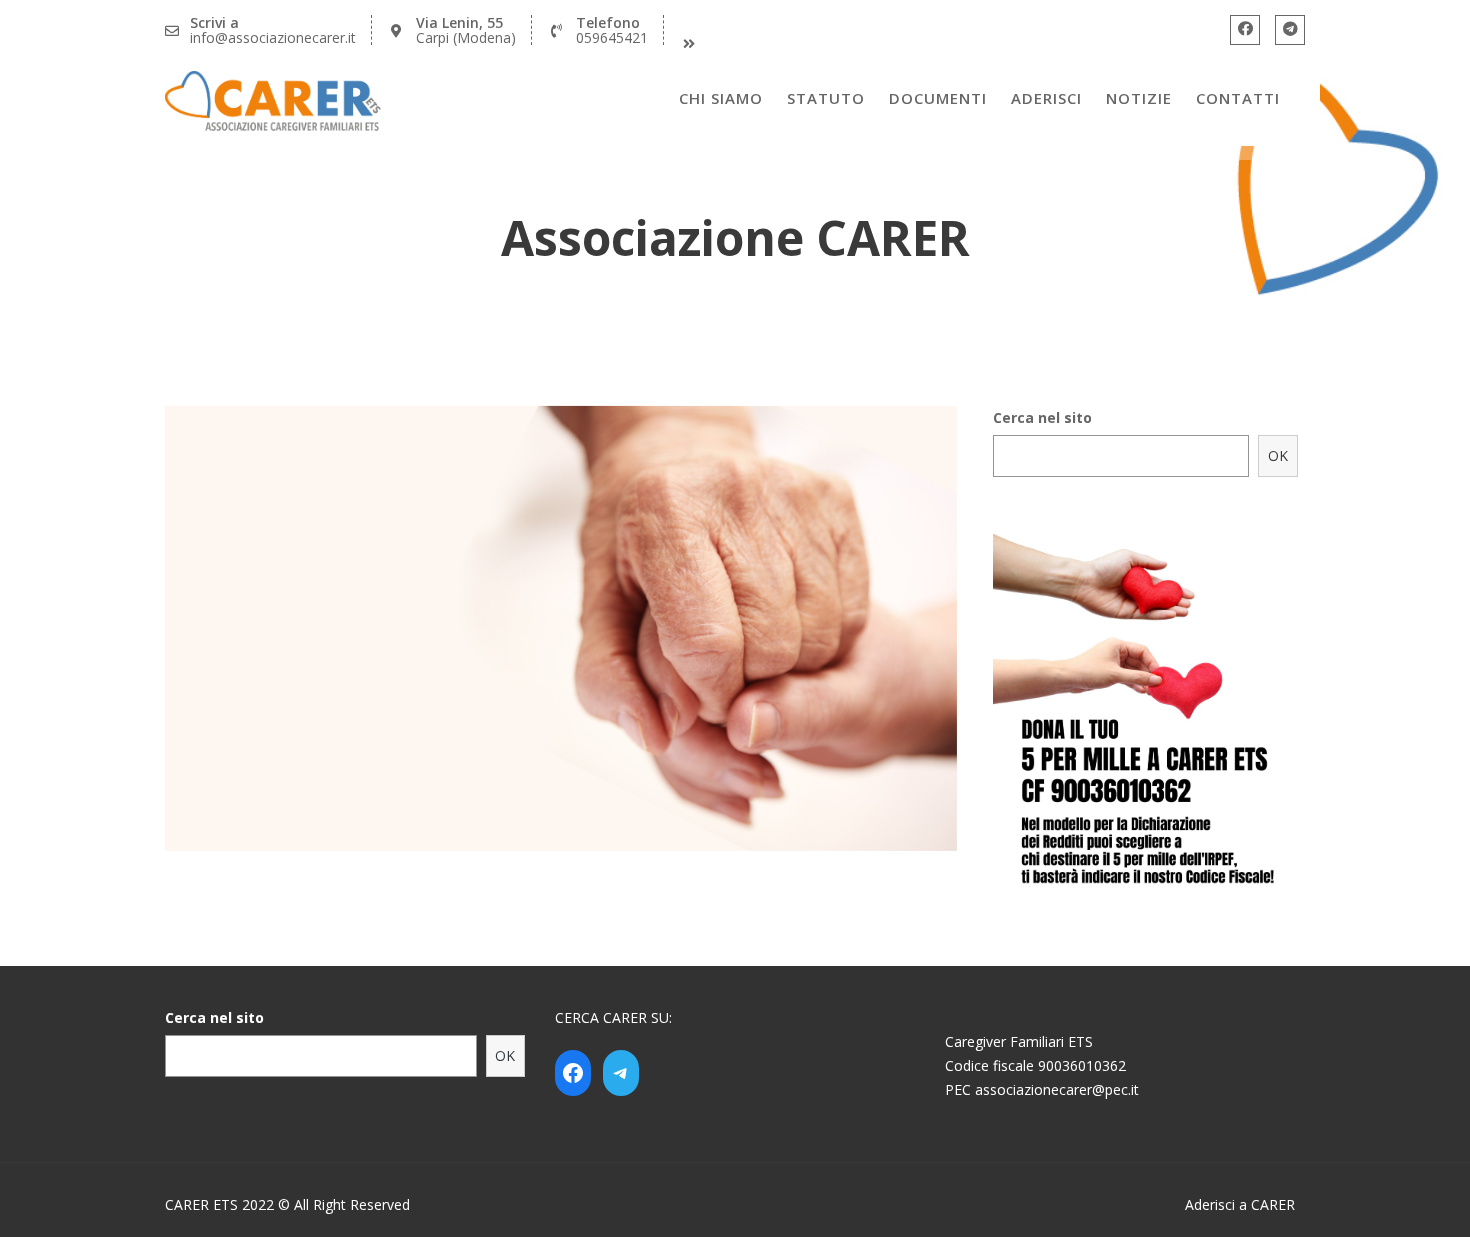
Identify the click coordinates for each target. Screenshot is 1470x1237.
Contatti (1238, 98)
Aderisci (1046, 98)
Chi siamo (721, 98)
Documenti (938, 98)
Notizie (1139, 98)
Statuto (826, 98)
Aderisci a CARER (1240, 1204)
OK (1278, 455)
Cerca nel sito (1042, 417)
